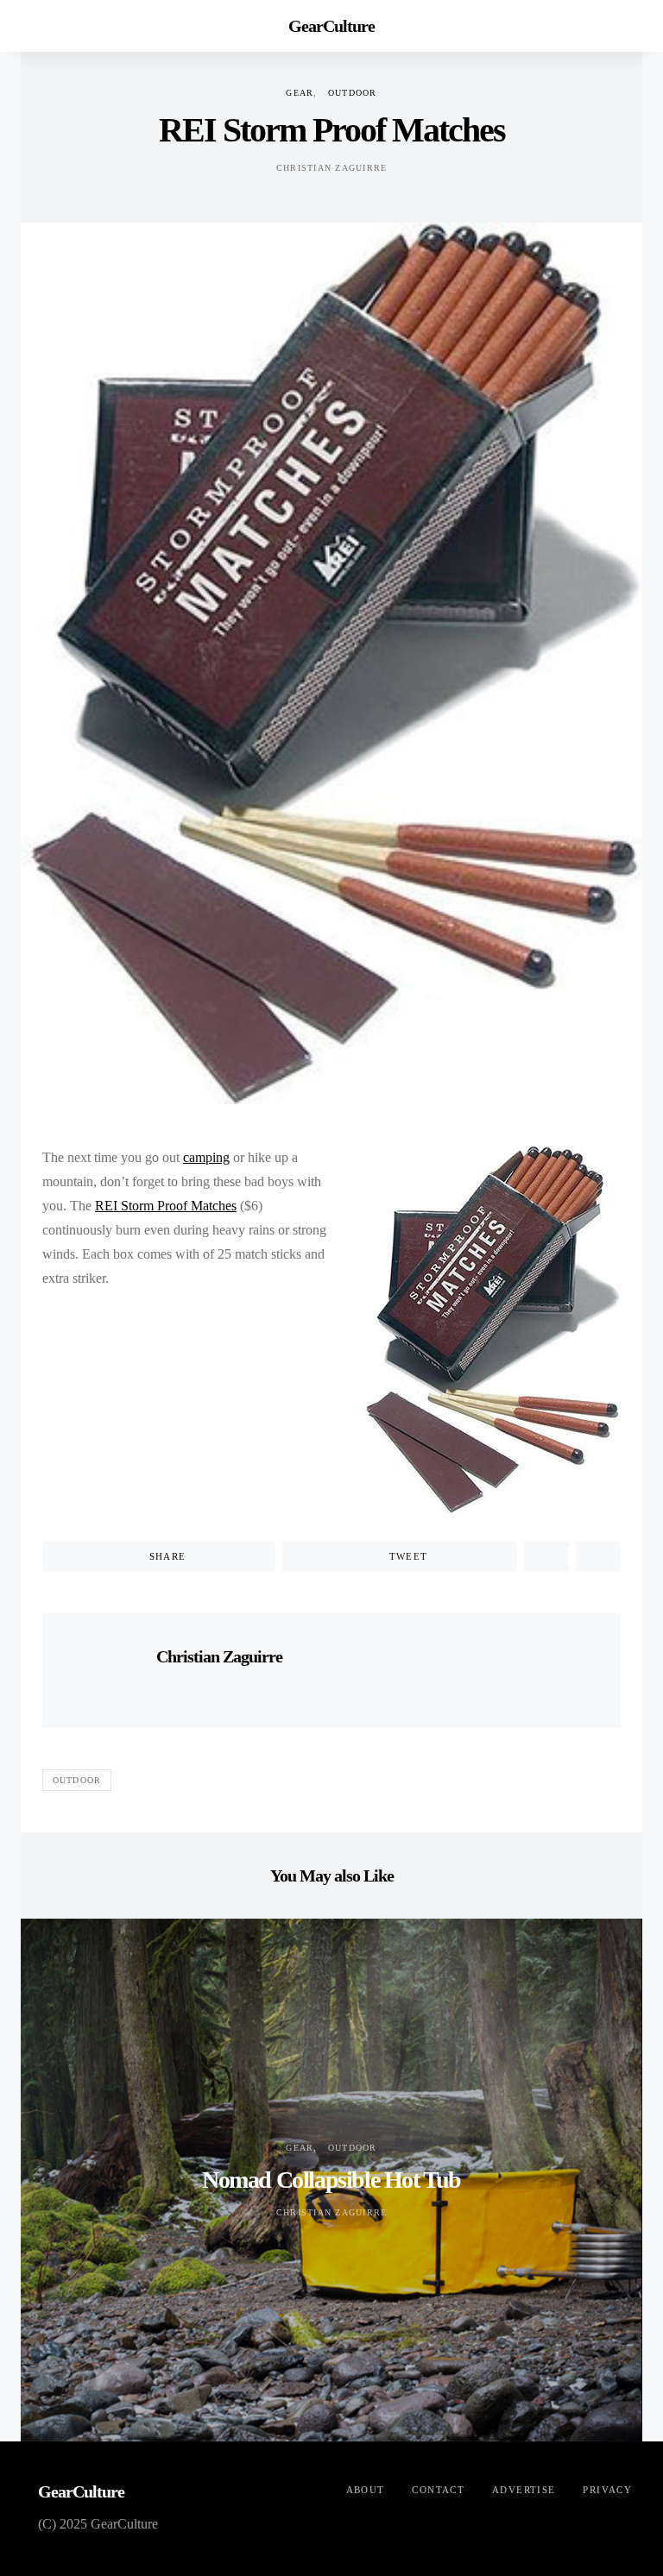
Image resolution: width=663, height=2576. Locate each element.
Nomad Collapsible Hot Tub (331, 2180)
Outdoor (353, 93)
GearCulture (331, 26)
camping (206, 1157)
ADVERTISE (524, 2490)
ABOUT (366, 2490)
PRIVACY (607, 2490)
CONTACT (438, 2490)
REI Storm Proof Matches (166, 1206)
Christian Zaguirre (332, 168)
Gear (300, 93)
